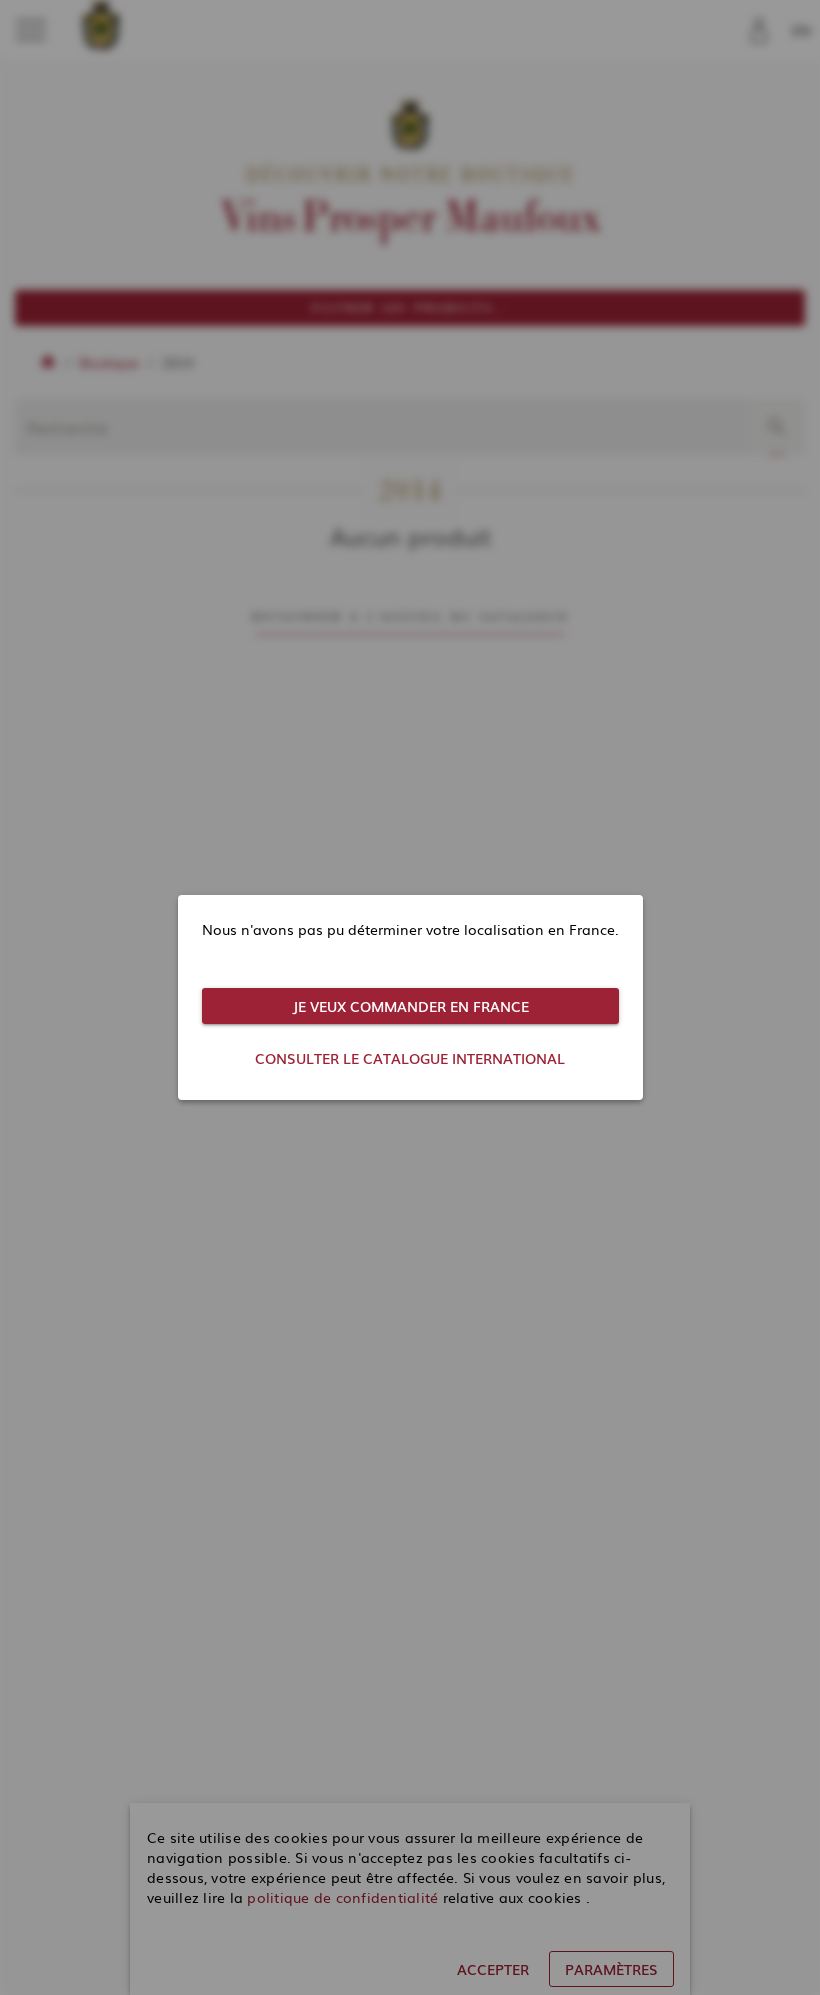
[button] (410, 1006)
